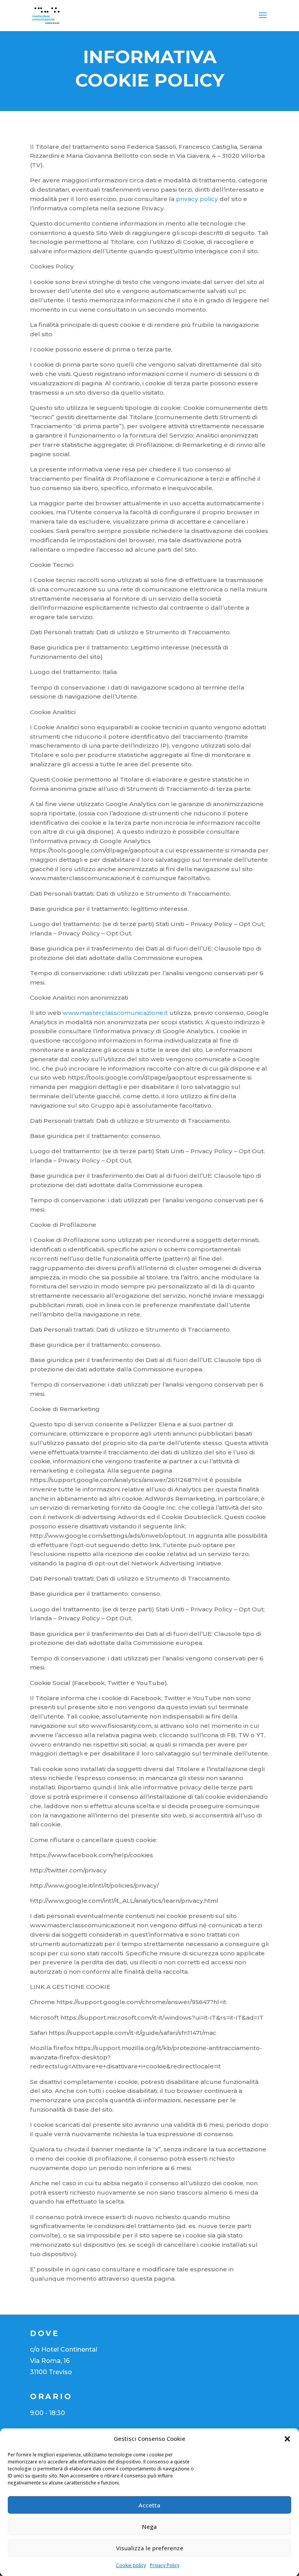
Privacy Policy (165, 2565)
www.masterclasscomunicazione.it (115, 1013)
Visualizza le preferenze (150, 2548)
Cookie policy (131, 2565)
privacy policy (197, 199)
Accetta (149, 2505)
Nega (149, 2527)
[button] (287, 2439)
